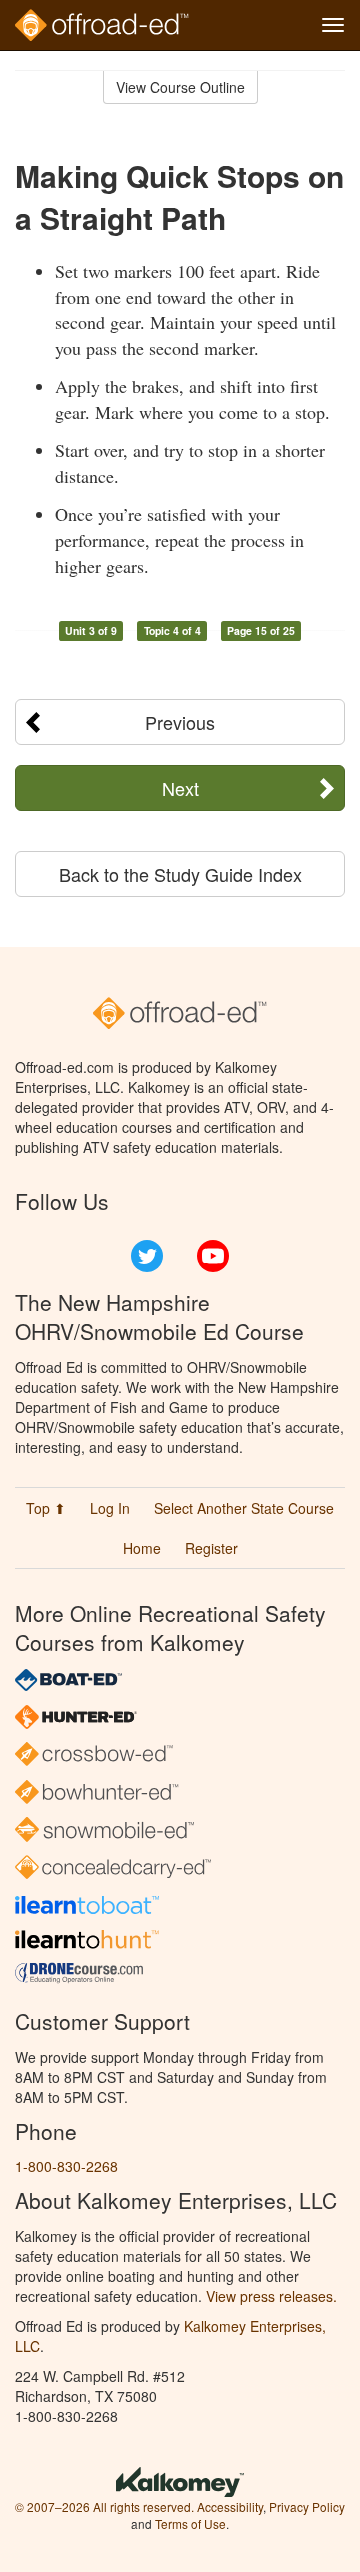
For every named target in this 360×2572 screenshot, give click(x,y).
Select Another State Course (244, 1508)
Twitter (147, 1256)
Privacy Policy (307, 2506)
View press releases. (271, 2296)
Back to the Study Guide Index (180, 874)
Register (211, 1548)
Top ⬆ (46, 1508)
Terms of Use (190, 2523)
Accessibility (230, 2506)
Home (142, 1548)
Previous (180, 722)
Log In (110, 1508)
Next (180, 788)
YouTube (213, 1256)
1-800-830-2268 (66, 2166)
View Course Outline (180, 87)
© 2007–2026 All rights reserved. (104, 2506)
